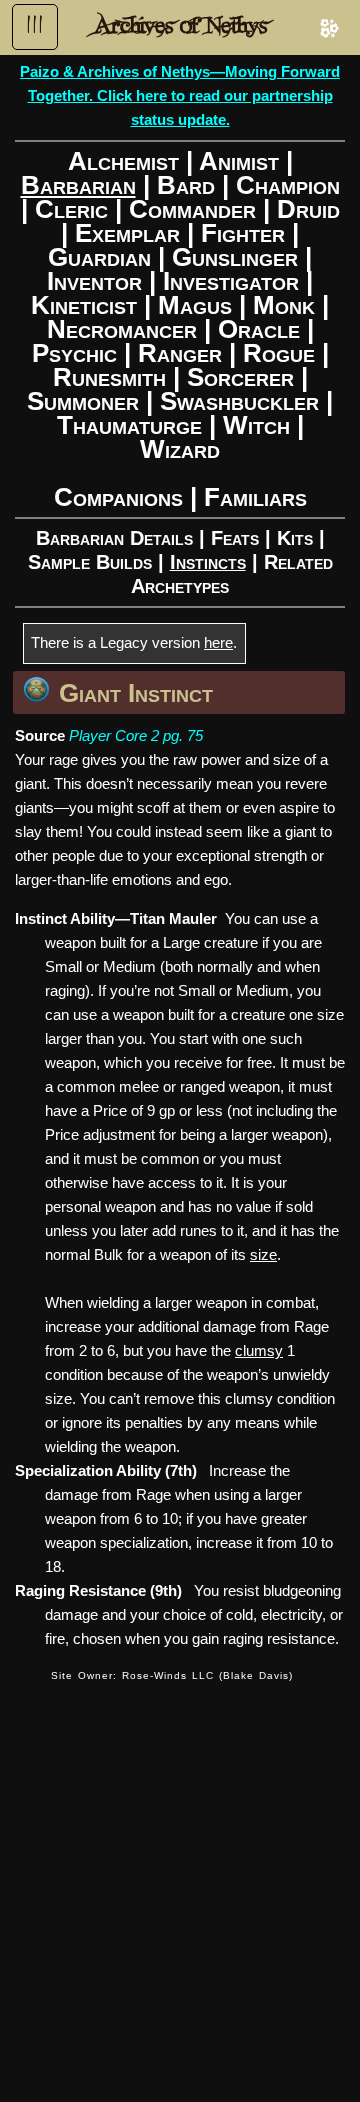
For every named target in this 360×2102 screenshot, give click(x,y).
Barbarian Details (114, 538)
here (218, 642)
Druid (308, 209)
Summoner (83, 401)
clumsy (259, 1350)
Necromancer (122, 329)
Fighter (243, 233)
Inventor (94, 281)
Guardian (99, 257)
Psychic (74, 353)
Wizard (180, 449)
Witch (256, 425)
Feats (235, 538)
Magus (195, 305)
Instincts (208, 562)
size (263, 1254)
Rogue (279, 353)
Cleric (71, 209)
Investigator (231, 281)
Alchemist (123, 161)
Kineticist (84, 305)
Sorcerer (240, 377)
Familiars (255, 497)
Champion (288, 185)
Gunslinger (235, 257)
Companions (118, 497)
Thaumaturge (129, 425)
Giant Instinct (136, 693)
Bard (186, 185)
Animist (239, 161)
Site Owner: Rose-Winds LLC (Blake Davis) (172, 1675)
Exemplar (127, 233)
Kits (295, 538)
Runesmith (109, 377)
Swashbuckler (239, 401)
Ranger (180, 353)
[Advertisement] (180, 1880)
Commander (192, 209)
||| (35, 25)
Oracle (259, 329)
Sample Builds (90, 562)
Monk (284, 305)
